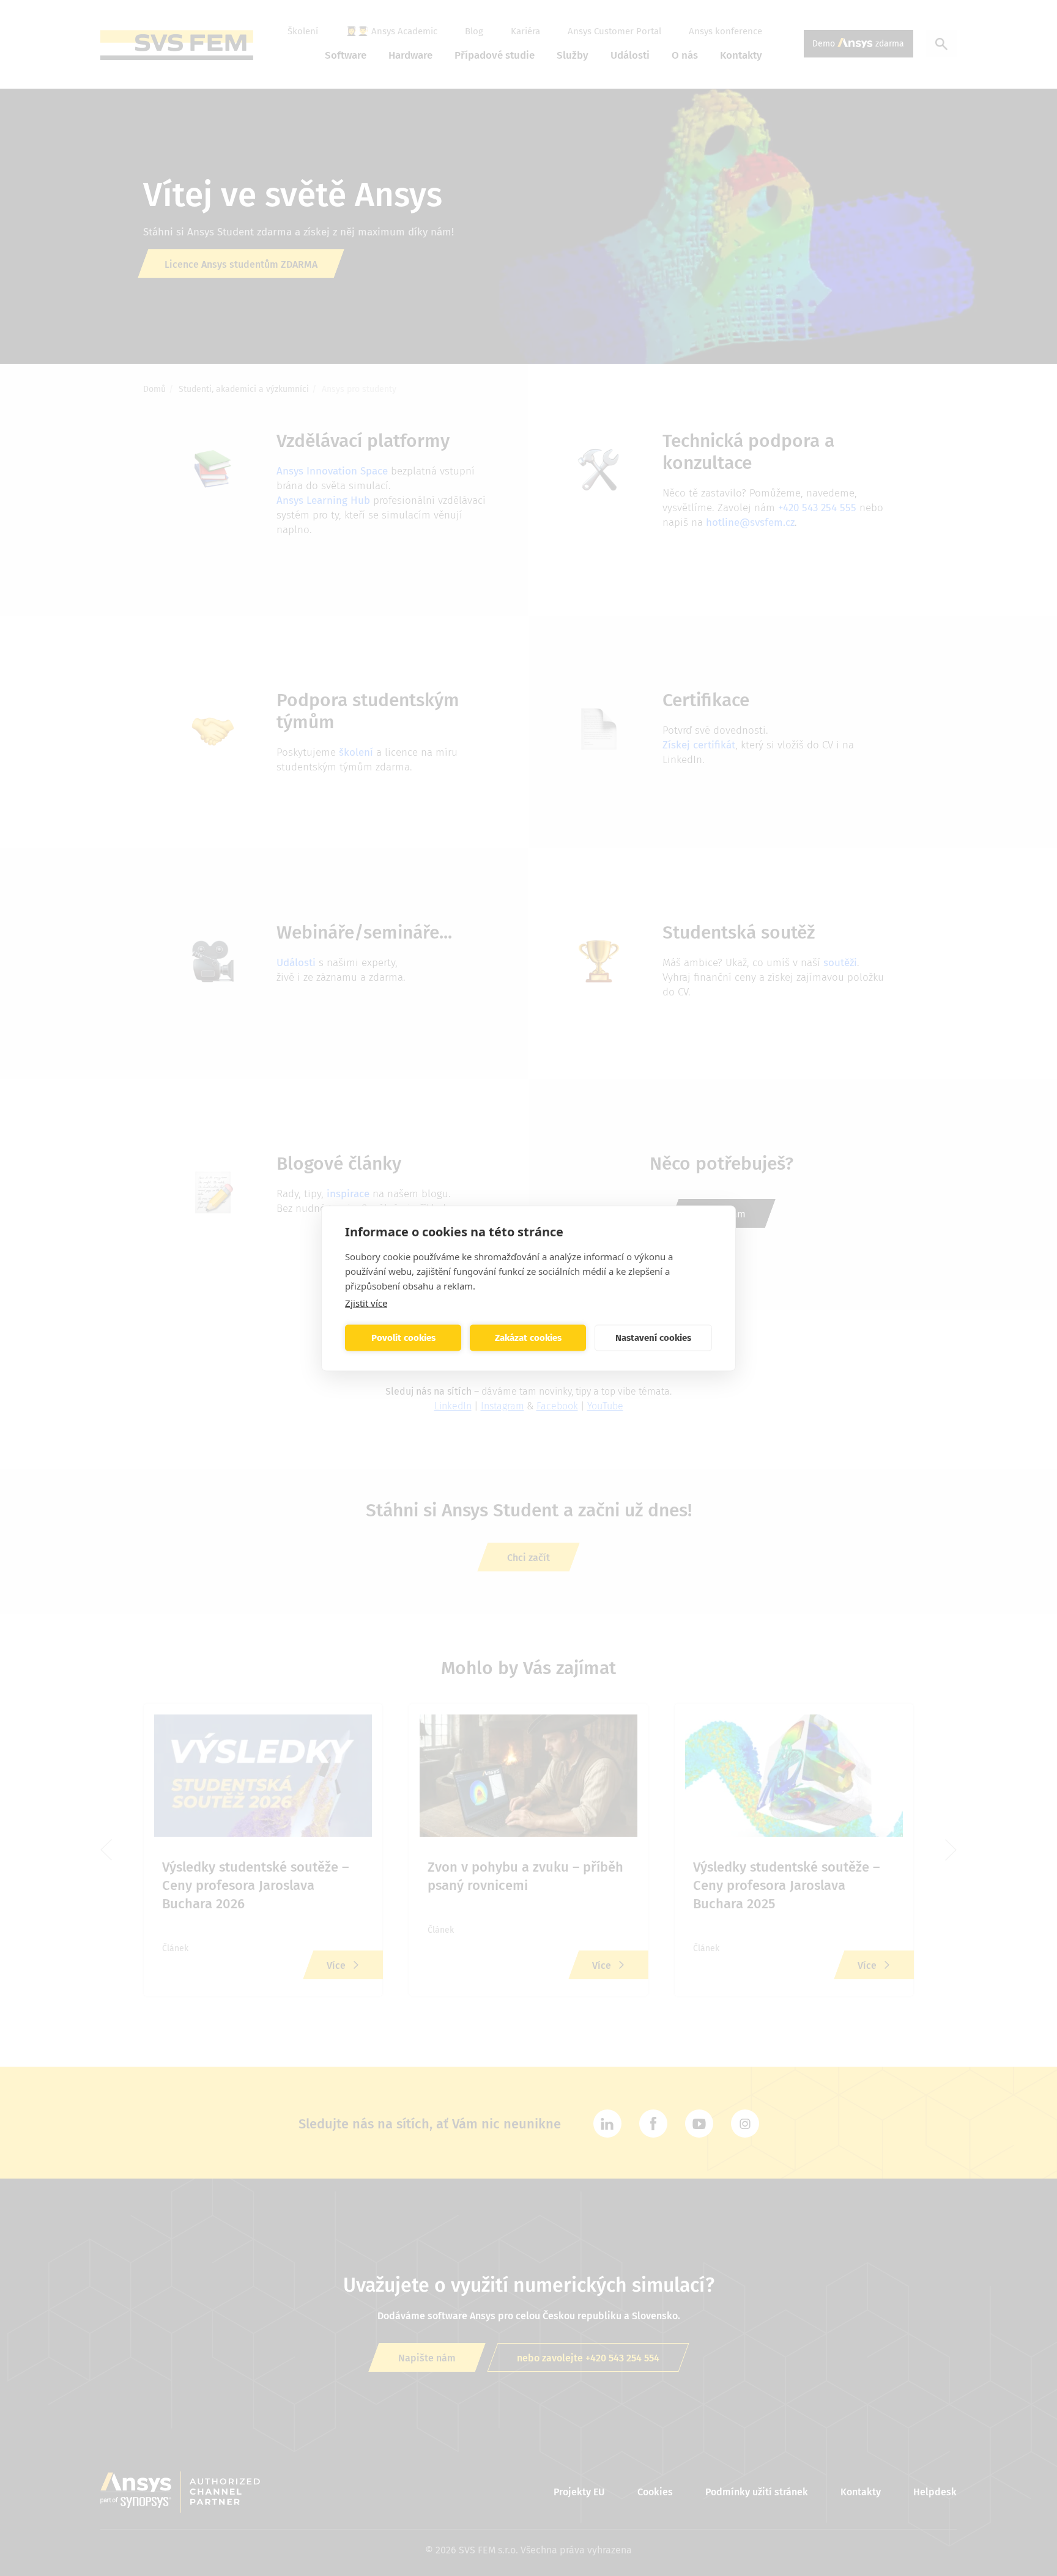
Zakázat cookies (528, 1338)
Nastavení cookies (653, 1338)
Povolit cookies (403, 1338)
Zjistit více (366, 1302)
